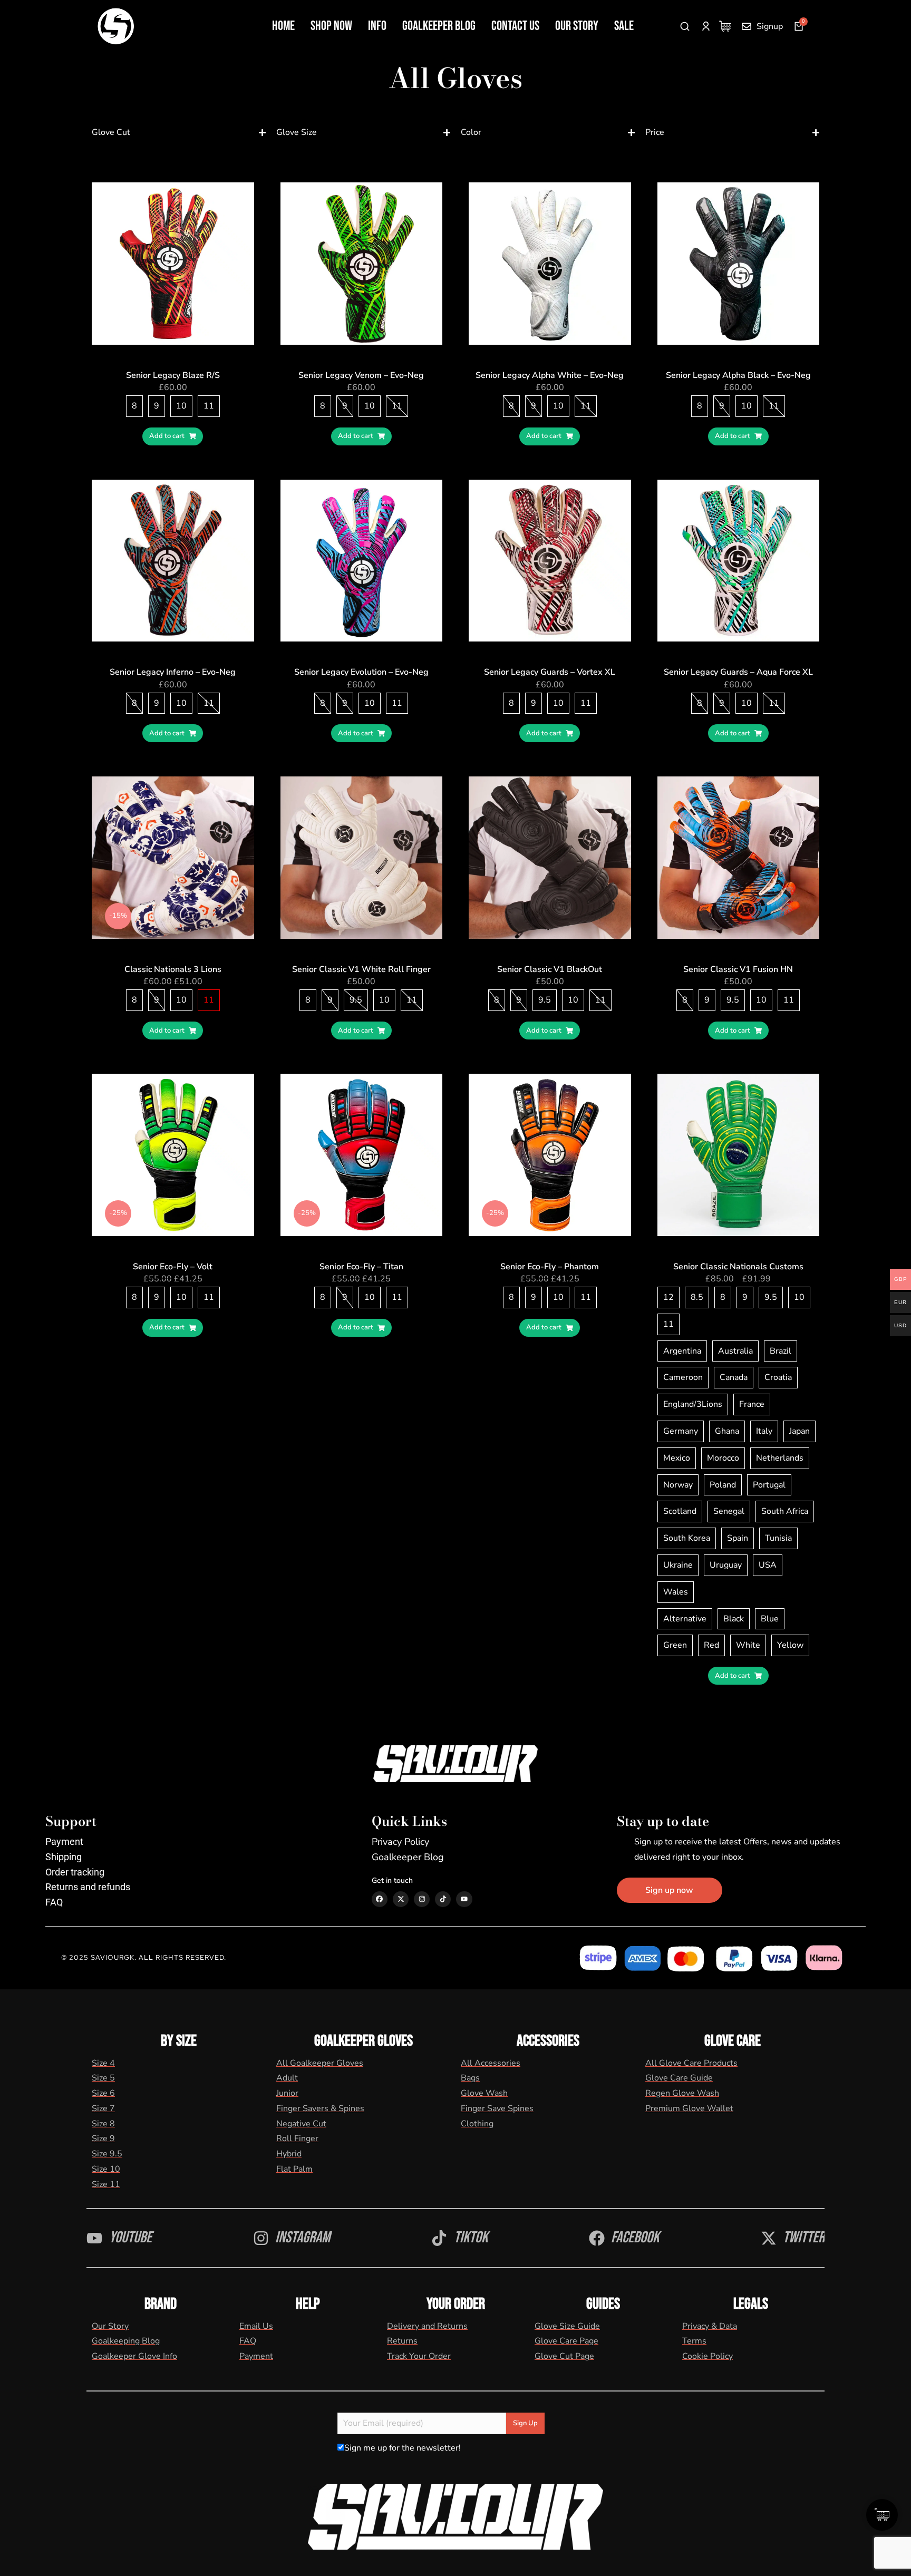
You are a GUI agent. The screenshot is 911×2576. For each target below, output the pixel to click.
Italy (764, 1431)
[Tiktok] (443, 1899)
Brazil (781, 1351)
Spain (738, 1538)
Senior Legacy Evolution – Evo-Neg (361, 672)
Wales (676, 1592)
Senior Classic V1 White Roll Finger (361, 969)
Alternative (685, 1619)
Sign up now (669, 1890)
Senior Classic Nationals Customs (738, 1267)
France (752, 1404)
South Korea (687, 1538)
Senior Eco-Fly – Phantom (550, 1267)
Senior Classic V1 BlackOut (550, 969)
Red (711, 1645)
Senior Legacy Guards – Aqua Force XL (738, 672)
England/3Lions (693, 1404)
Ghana (727, 1431)
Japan (799, 1431)
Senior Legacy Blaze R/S (173, 375)
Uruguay (726, 1565)
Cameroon (683, 1377)
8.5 (697, 1297)
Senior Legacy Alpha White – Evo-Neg (550, 375)
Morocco (723, 1458)
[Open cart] (799, 26)
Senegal (729, 1511)
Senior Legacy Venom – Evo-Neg (361, 375)
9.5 (356, 1000)
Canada (734, 1377)
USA (768, 1565)
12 (668, 1297)
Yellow (790, 1645)
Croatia (778, 1377)
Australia (735, 1351)
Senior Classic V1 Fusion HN (738, 969)
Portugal (769, 1485)
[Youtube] (464, 1899)
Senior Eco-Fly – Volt (173, 1267)
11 (209, 406)
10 (181, 406)
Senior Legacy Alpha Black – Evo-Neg (738, 375)
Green (675, 1645)
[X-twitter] (401, 1899)
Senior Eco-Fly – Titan (361, 1267)
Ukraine (678, 1565)
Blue (770, 1619)
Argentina (682, 1351)
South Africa (785, 1511)
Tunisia (778, 1538)
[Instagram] (422, 1899)
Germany (681, 1431)
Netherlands (780, 1458)
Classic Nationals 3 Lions (173, 969)
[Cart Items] (728, 26)
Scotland (680, 1511)
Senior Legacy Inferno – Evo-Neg (173, 672)
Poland (723, 1485)
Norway (678, 1485)
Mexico (677, 1458)
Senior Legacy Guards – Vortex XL (550, 672)
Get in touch (392, 1880)
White (748, 1645)
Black (734, 1619)
